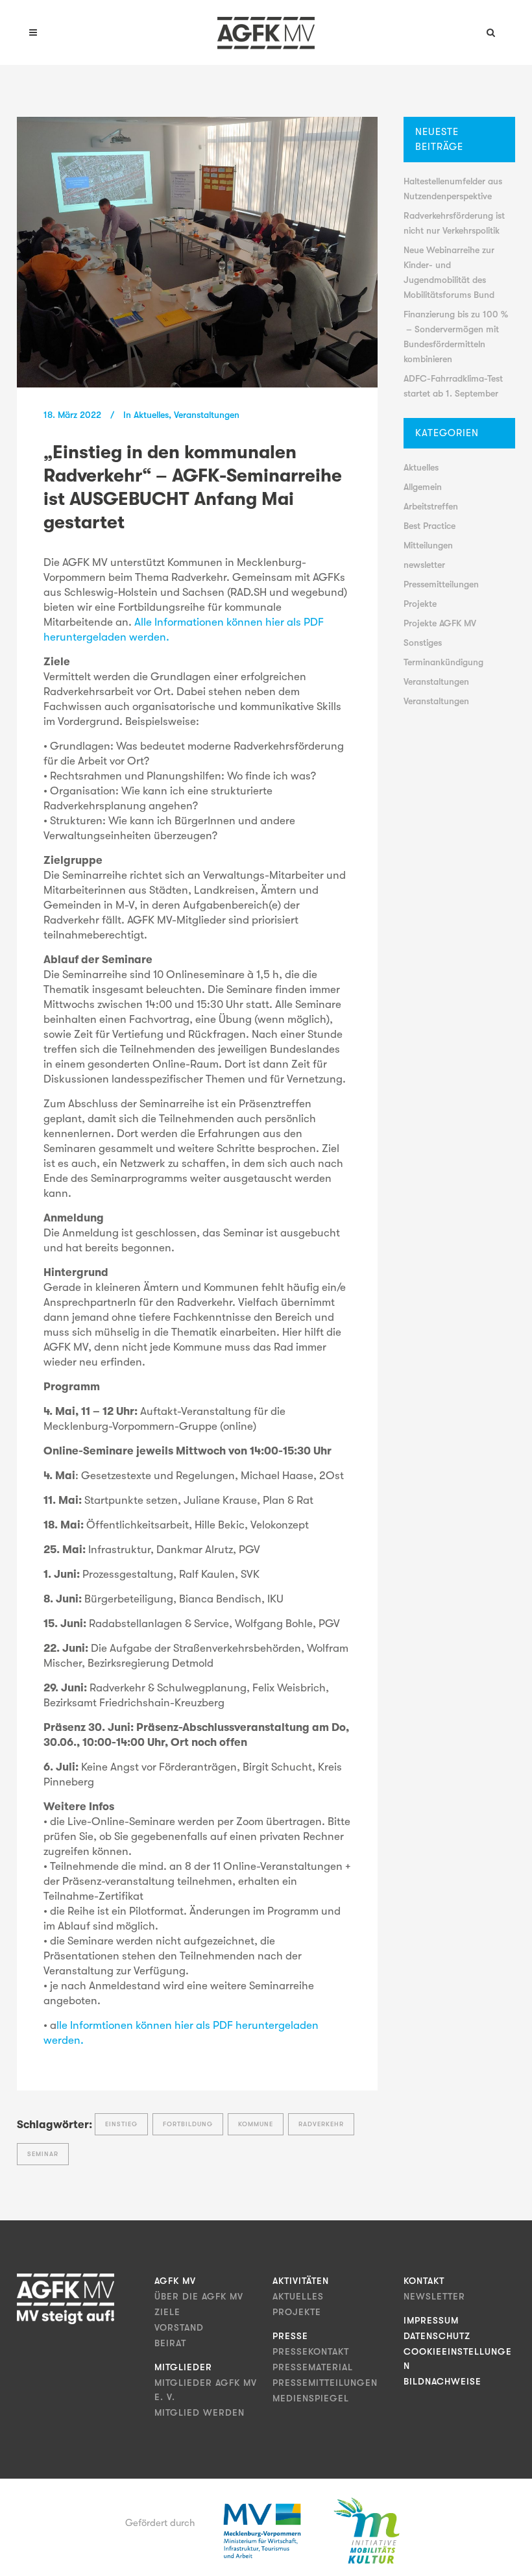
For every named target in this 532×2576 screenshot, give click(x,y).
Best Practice (429, 526)
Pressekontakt (311, 2351)
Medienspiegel (311, 2398)
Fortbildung (188, 2124)
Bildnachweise (442, 2381)
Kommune (256, 2124)
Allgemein (423, 487)
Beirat (170, 2343)
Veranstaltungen (207, 415)
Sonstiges (423, 643)
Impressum (431, 2320)
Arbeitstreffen (431, 506)
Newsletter (434, 2296)
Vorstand (179, 2327)
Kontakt (424, 2281)
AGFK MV (175, 2281)
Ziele (167, 2312)
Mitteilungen (428, 545)
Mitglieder (183, 2367)
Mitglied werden (199, 2412)
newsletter (424, 565)
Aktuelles (151, 415)
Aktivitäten (301, 2281)
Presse (290, 2336)
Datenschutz (437, 2336)
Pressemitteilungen (441, 584)
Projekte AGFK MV (440, 623)
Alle (144, 622)
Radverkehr (321, 2124)
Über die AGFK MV (199, 2296)
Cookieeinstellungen (458, 2359)
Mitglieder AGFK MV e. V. (206, 2390)
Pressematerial (313, 2367)
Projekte (420, 604)
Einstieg (121, 2124)
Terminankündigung (443, 662)
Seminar (43, 2154)
